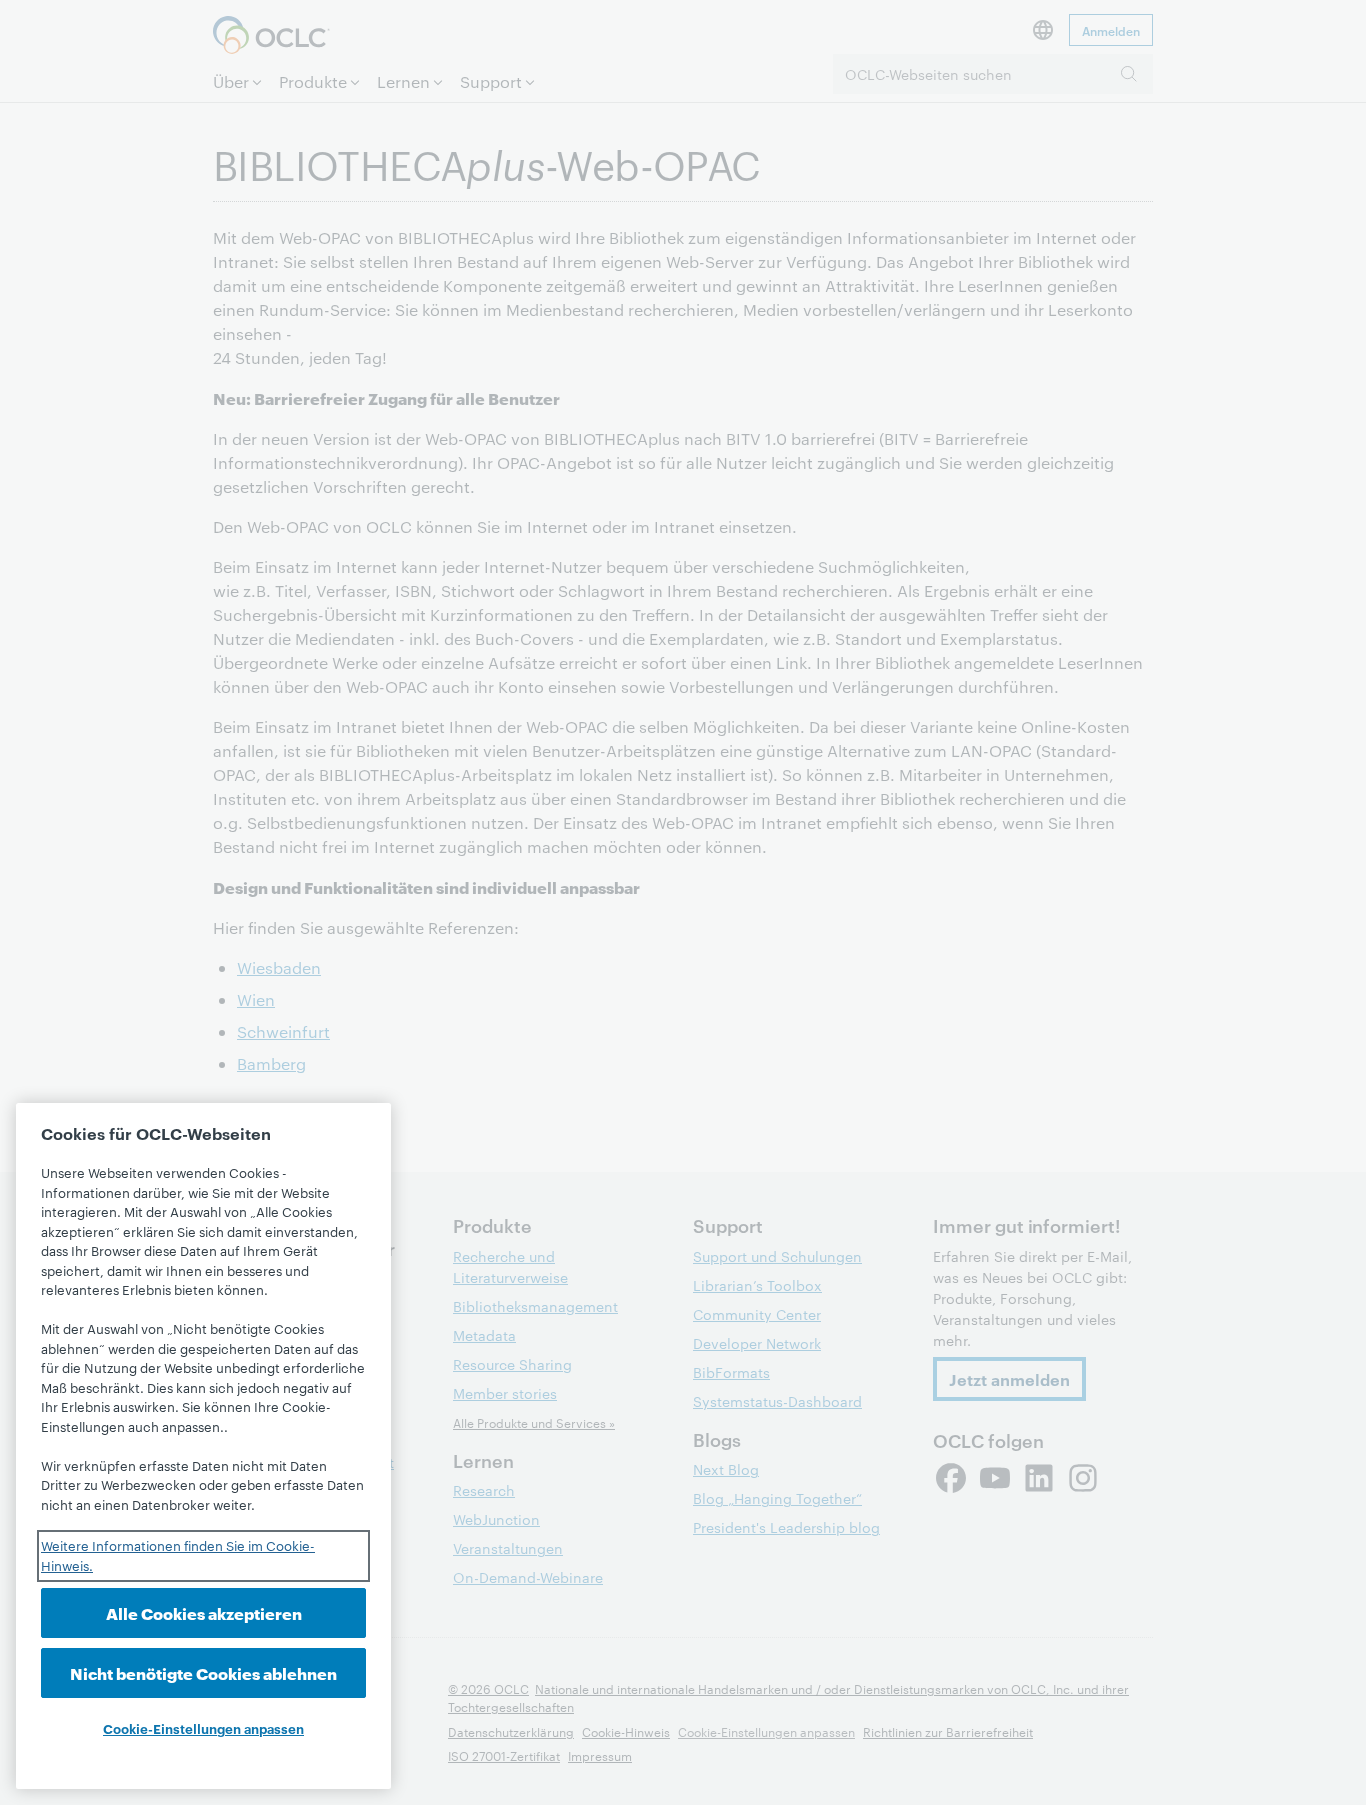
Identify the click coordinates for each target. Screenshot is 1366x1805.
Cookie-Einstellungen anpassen (203, 1728)
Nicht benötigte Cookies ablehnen (203, 1672)
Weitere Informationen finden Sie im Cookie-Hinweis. (178, 1555)
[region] (203, 1446)
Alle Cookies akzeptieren (204, 1612)
